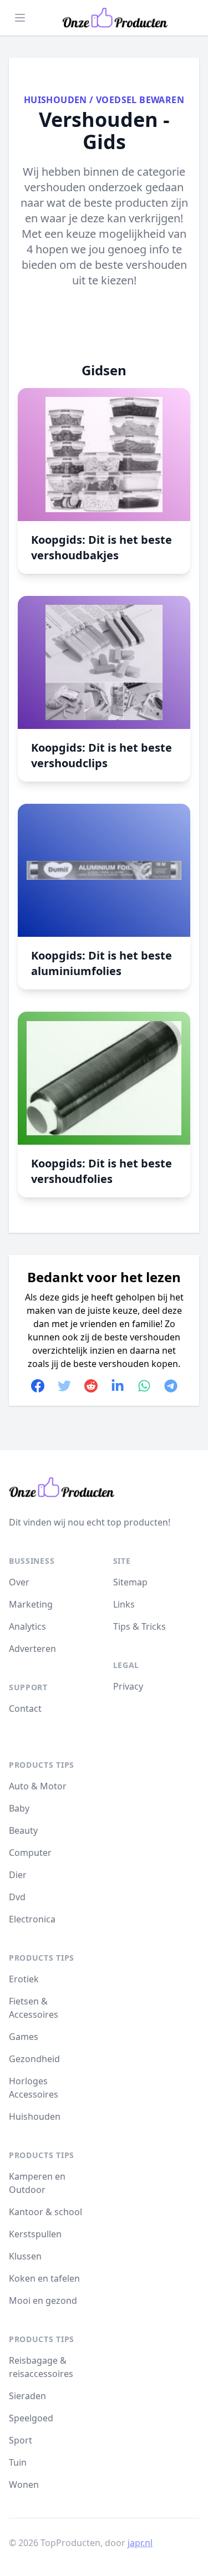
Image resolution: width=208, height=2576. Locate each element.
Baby (19, 1808)
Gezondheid (34, 2059)
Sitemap (130, 1582)
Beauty (23, 1830)
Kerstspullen (35, 2234)
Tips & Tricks (139, 1626)
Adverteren (32, 1649)
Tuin (18, 2462)
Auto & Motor (38, 1786)
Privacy (128, 1686)
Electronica (32, 1919)
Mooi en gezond (43, 2300)
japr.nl (140, 2543)
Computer (30, 1853)
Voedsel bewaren (140, 100)
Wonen (24, 2485)
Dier (18, 1875)
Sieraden (27, 2396)
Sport (21, 2440)
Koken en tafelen (44, 2278)
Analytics (27, 1626)
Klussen (25, 2256)
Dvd (17, 1897)
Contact (25, 1708)
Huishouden (55, 100)
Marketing (31, 1604)
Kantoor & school (45, 2212)
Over (19, 1582)
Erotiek (24, 1979)
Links (124, 1604)
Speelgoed (31, 2418)
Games (24, 2037)
